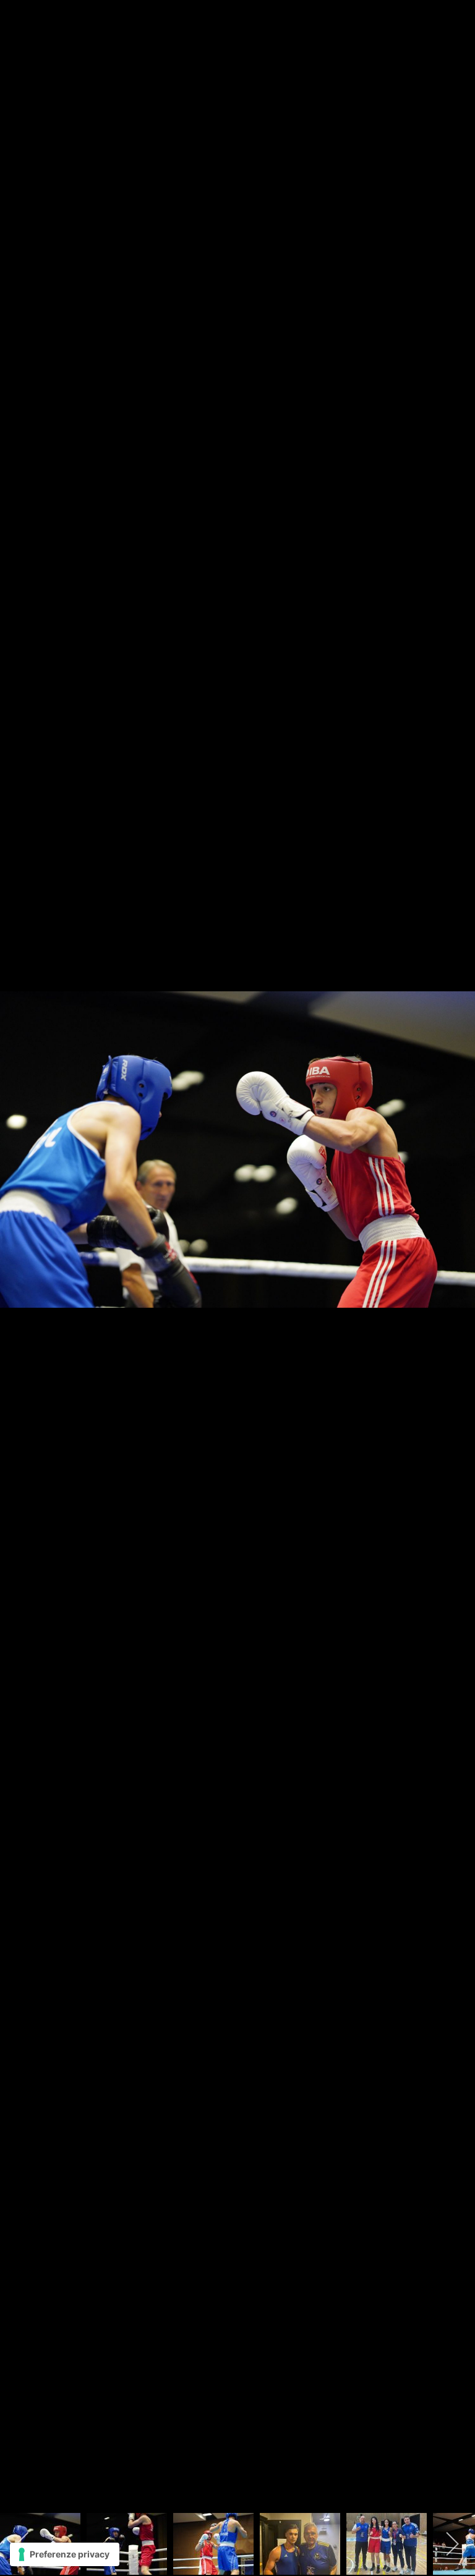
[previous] (22, 1269)
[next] (453, 1269)
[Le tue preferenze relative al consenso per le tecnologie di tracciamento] (65, 2554)
